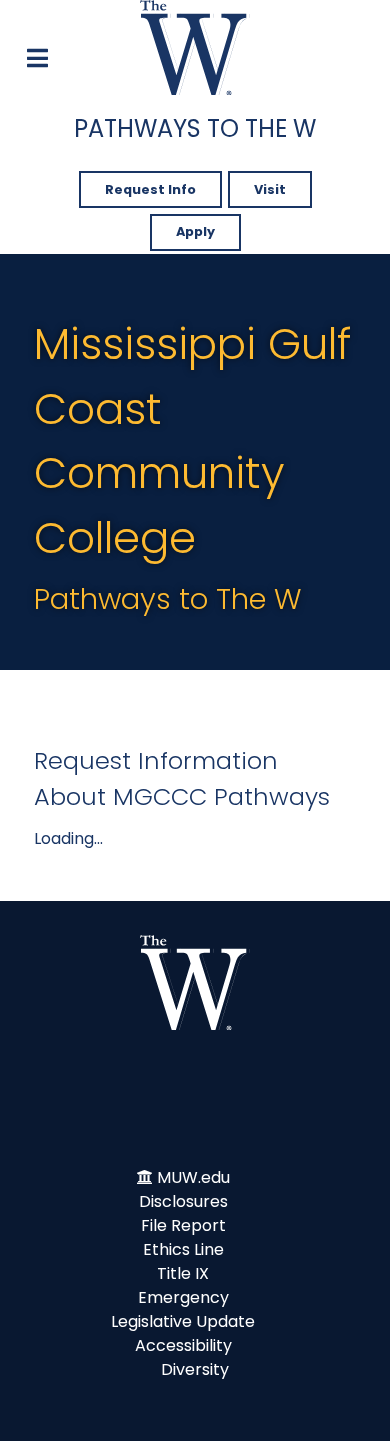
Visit (270, 189)
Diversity (195, 1369)
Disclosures (183, 1201)
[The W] (195, 47)
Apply (195, 231)
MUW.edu (193, 1177)
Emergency (183, 1297)
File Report (183, 1225)
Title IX (183, 1273)
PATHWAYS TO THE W (195, 128)
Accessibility (183, 1345)
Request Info (150, 189)
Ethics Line (183, 1249)
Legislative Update (183, 1321)
